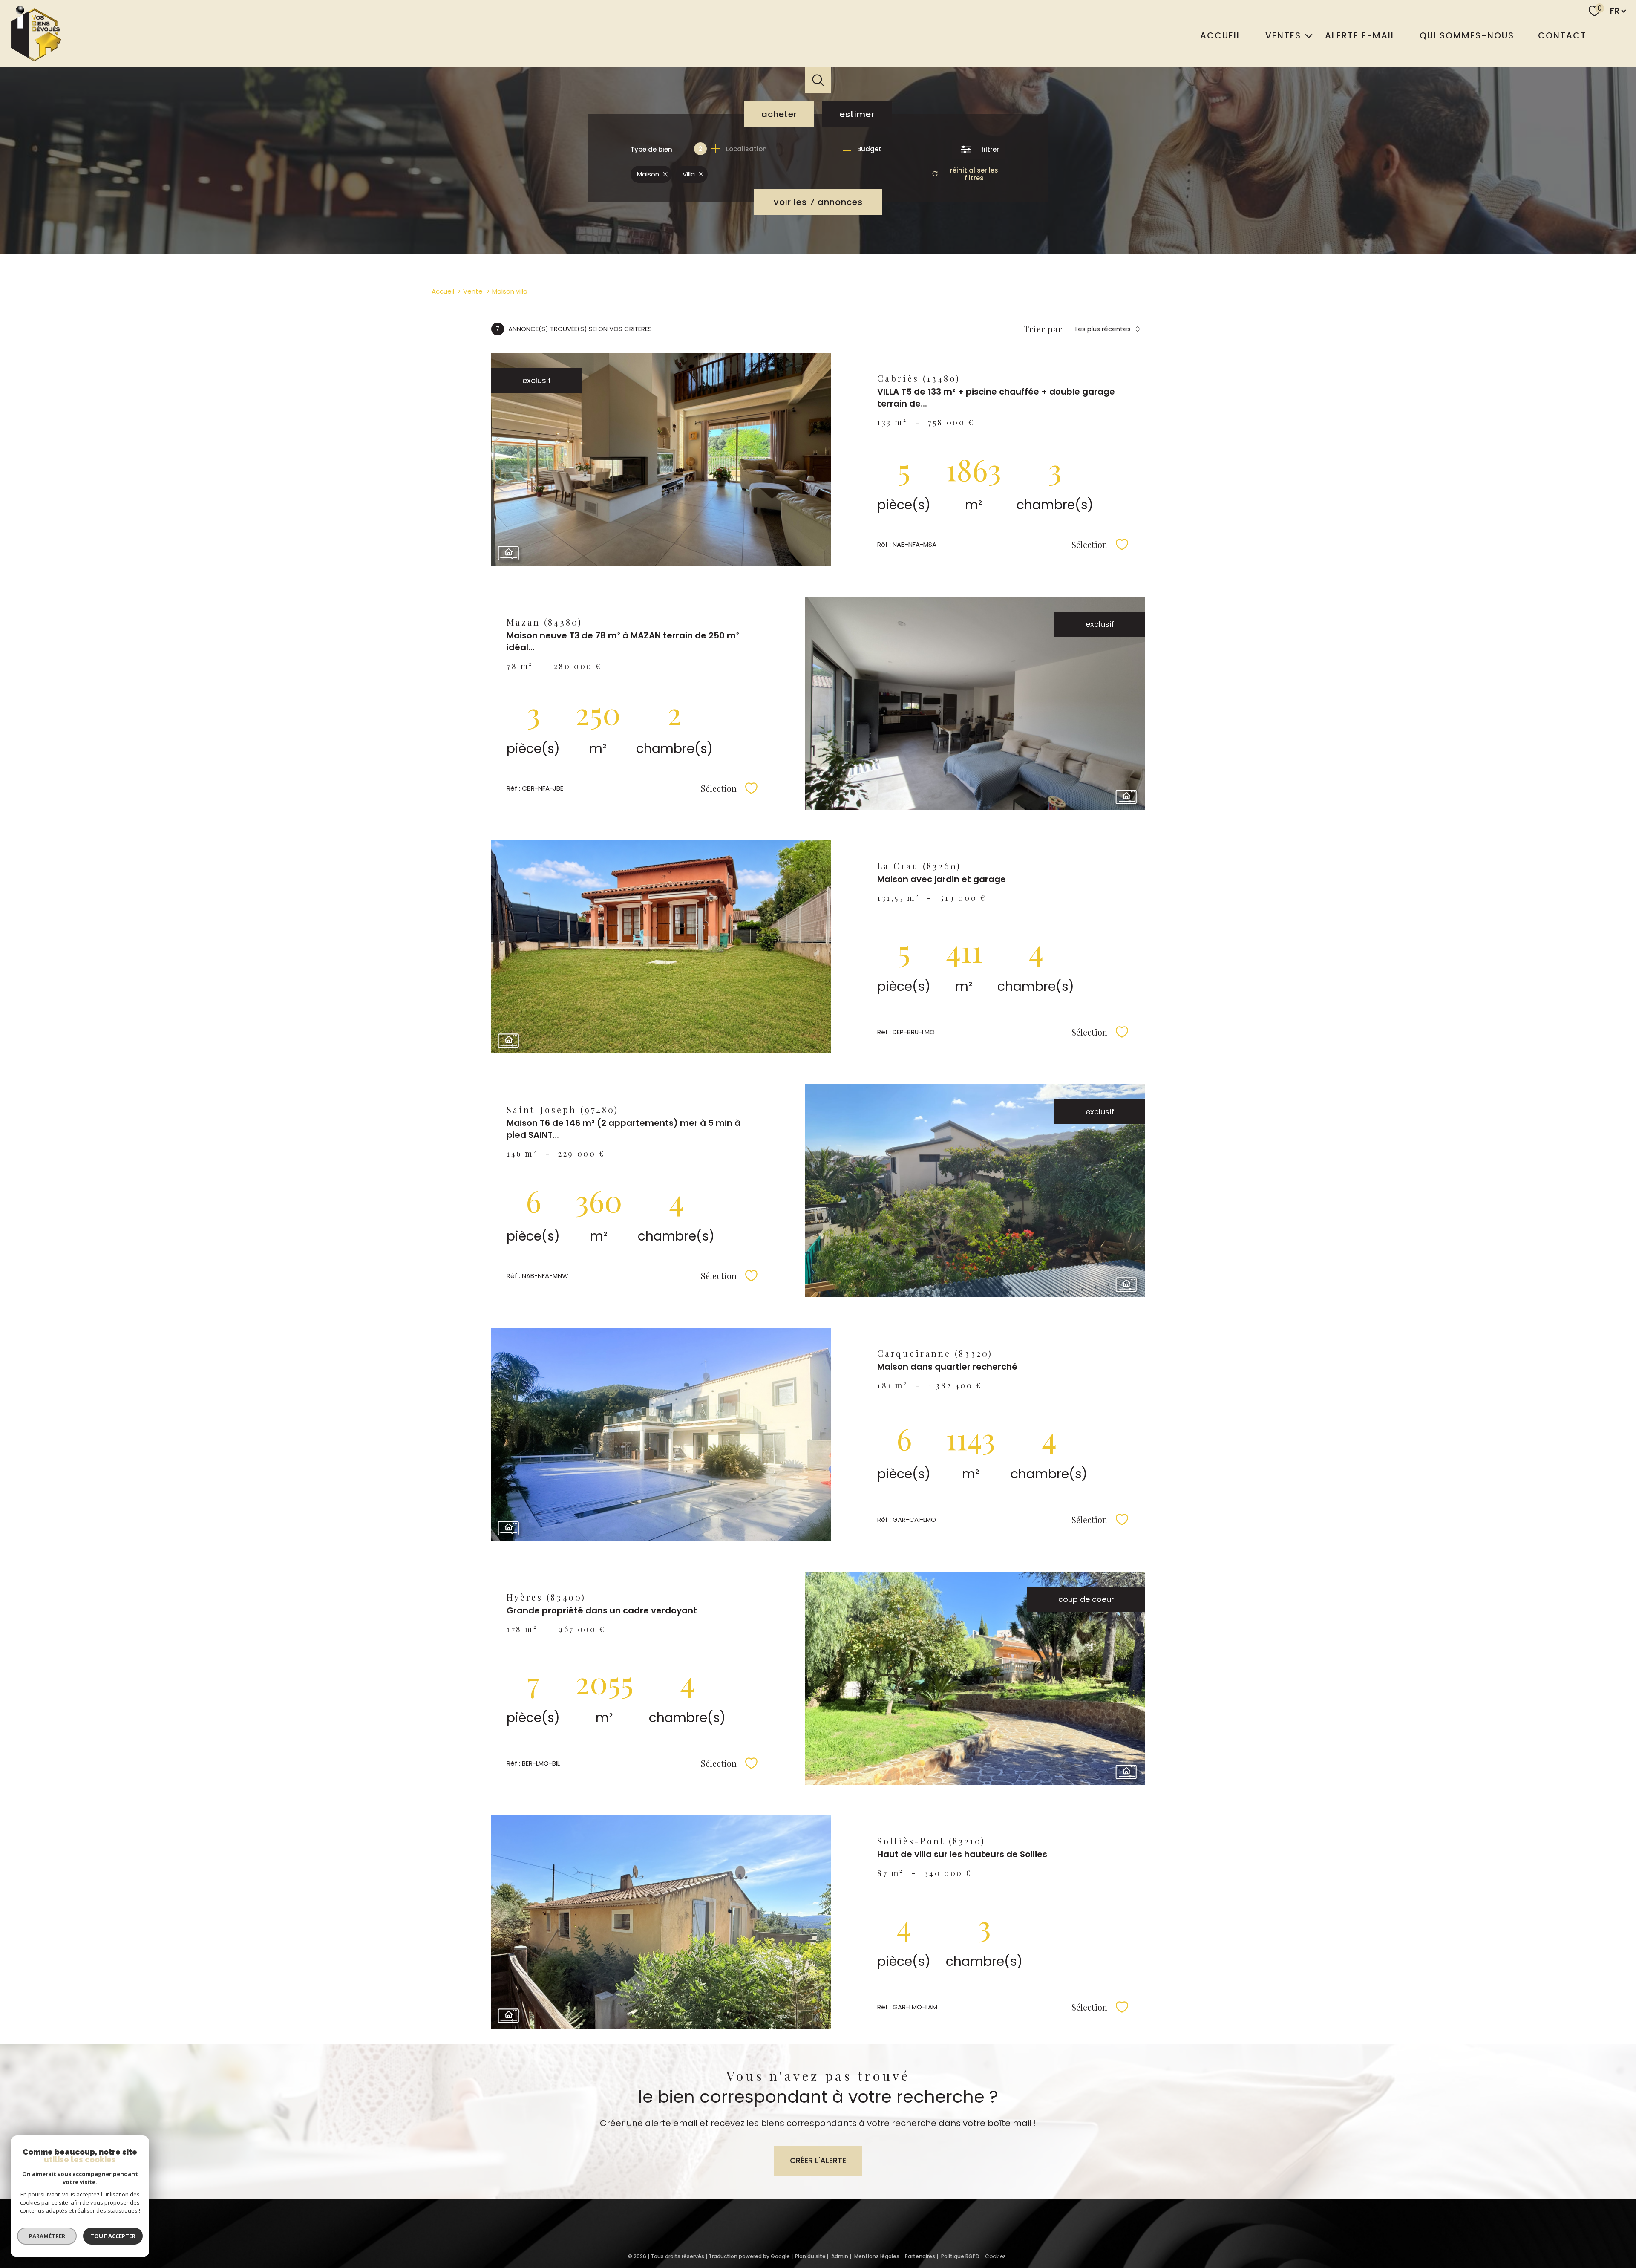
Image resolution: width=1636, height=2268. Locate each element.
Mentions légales (877, 2256)
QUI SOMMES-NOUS (1467, 35)
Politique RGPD (960, 2256)
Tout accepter (113, 2236)
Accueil (1221, 35)
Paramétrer (47, 2236)
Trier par (1043, 329)
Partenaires (920, 2256)
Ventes (1283, 35)
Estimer (857, 114)
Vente (473, 291)
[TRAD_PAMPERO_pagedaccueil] (35, 61)
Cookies (995, 2256)
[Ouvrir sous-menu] (1309, 35)
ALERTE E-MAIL (1360, 35)
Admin (840, 2256)
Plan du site (810, 2256)
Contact (1562, 35)
